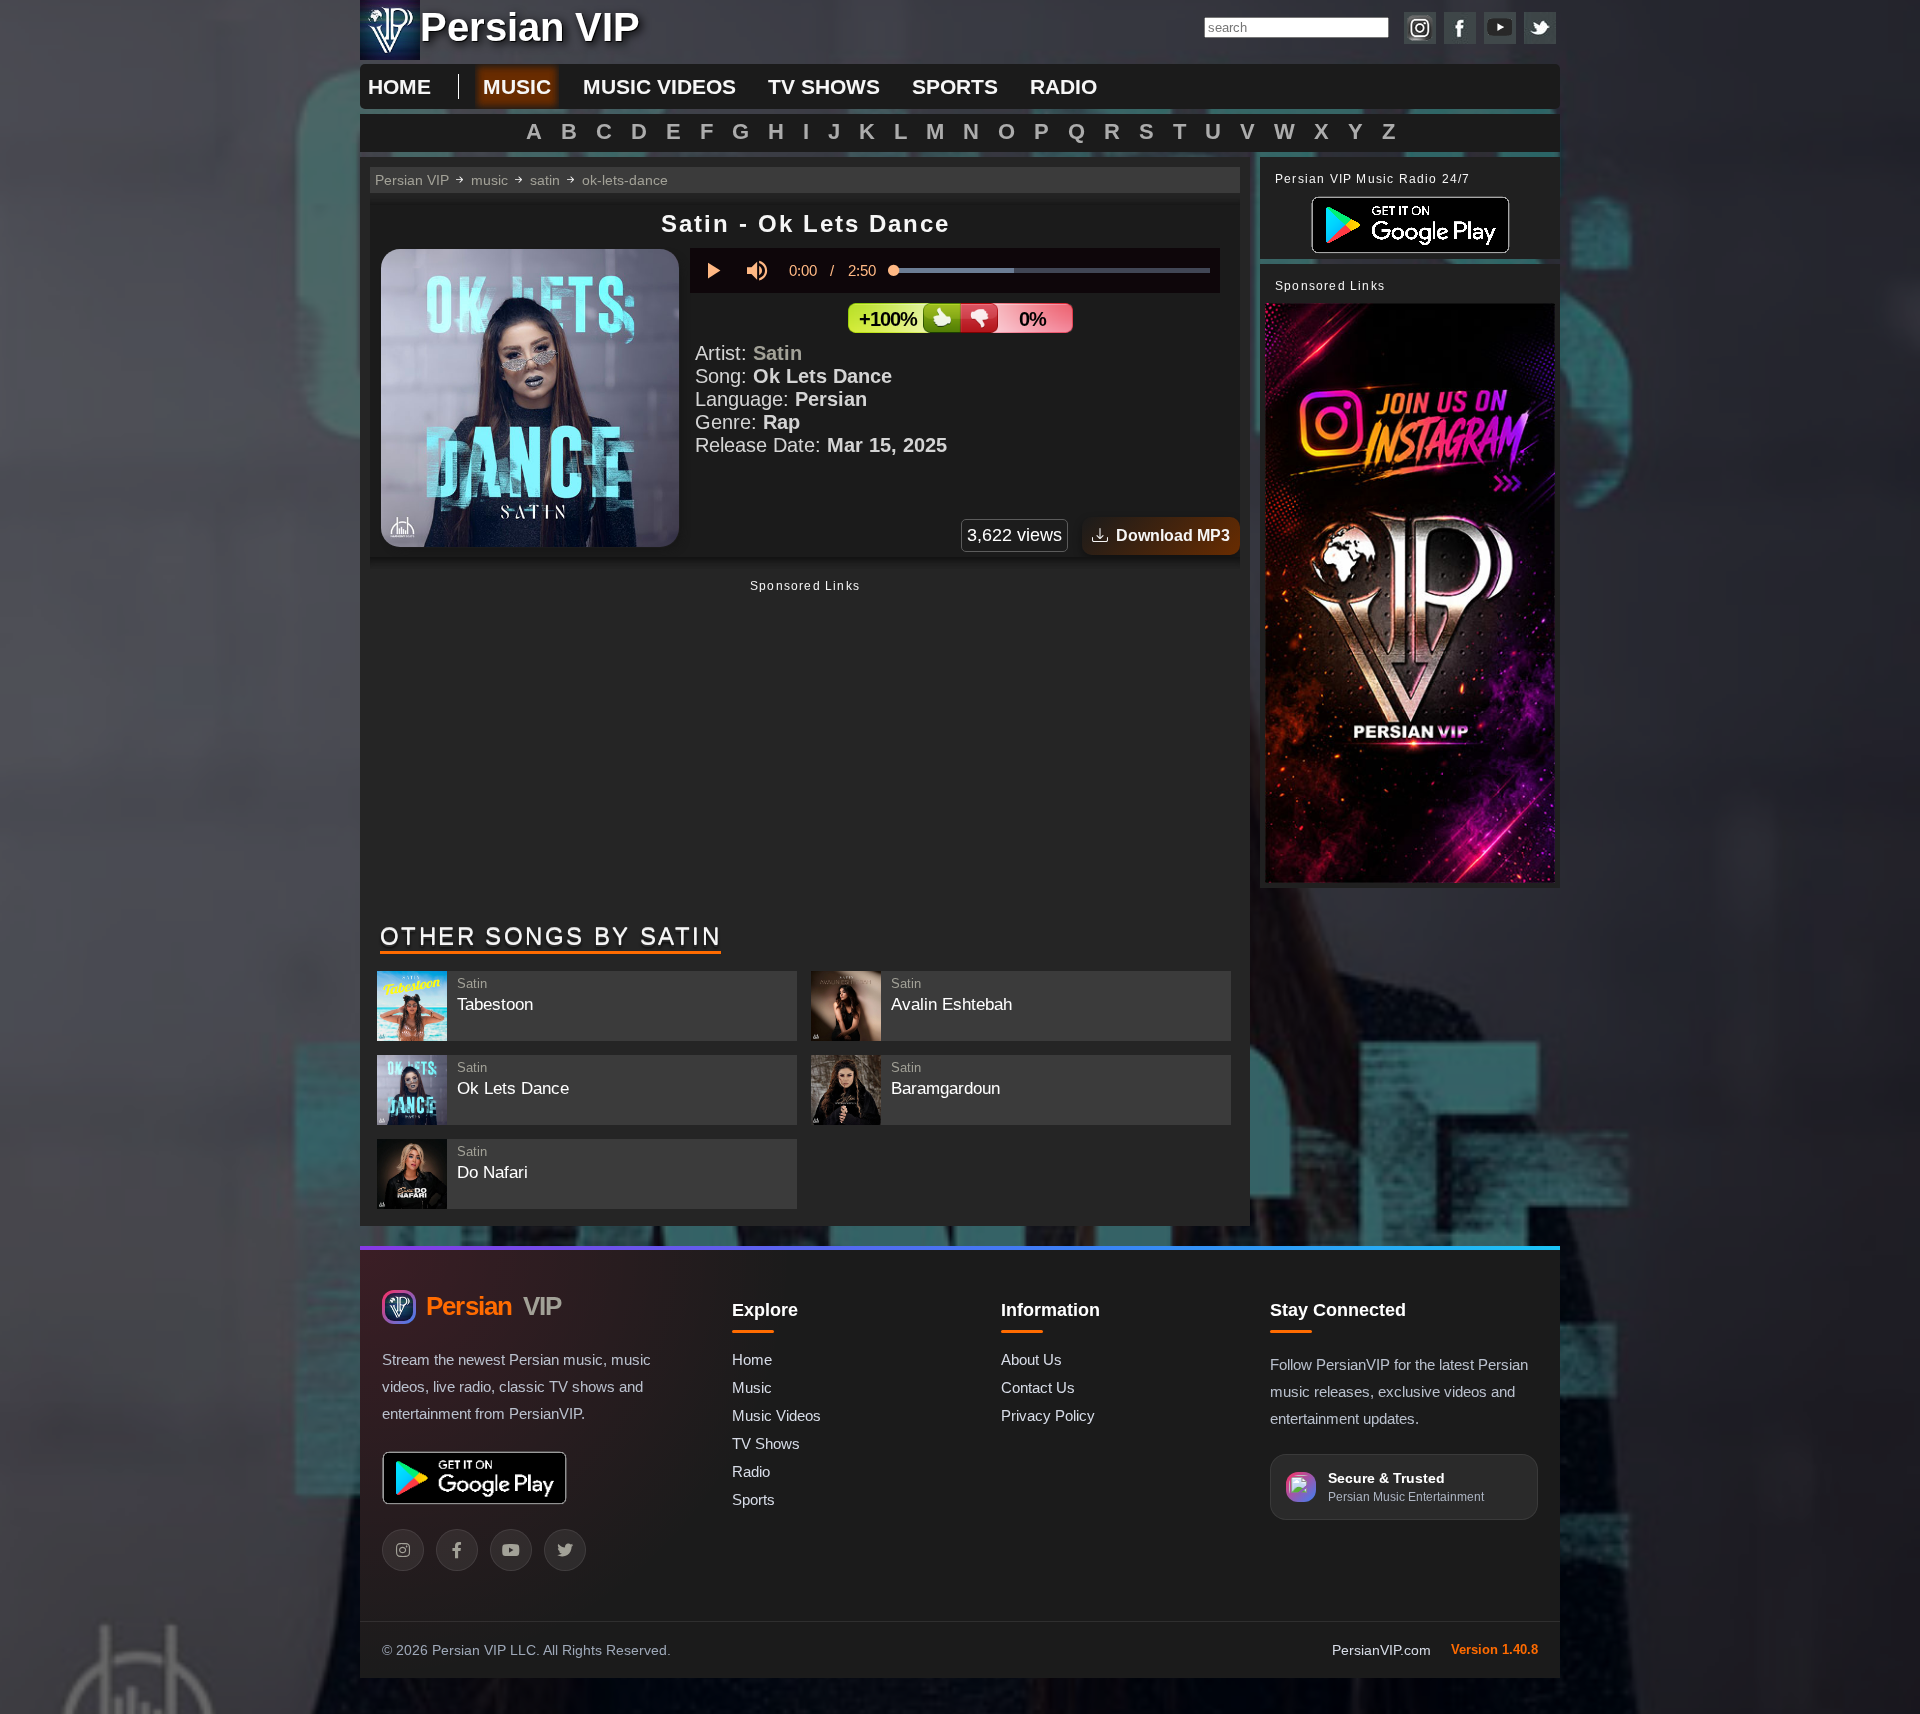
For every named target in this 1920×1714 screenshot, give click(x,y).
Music (752, 1387)
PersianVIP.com (1381, 1650)
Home (399, 86)
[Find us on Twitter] (1540, 28)
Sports (753, 1499)
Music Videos (776, 1415)
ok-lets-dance (625, 180)
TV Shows (766, 1443)
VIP (493, 1306)
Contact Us (1038, 1387)
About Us (1031, 1359)
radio (1063, 86)
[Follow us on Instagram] (1420, 28)
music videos (659, 86)
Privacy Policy (1048, 1415)
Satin (777, 353)
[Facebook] (457, 1550)
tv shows (824, 86)
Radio (751, 1471)
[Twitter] (565, 1550)
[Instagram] (403, 1550)
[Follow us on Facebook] (1460, 28)
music (517, 86)
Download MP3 (1169, 535)
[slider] (1052, 270)
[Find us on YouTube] (1500, 28)
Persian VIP (412, 180)
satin (545, 180)
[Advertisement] (805, 753)
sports (955, 86)
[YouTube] (511, 1550)
